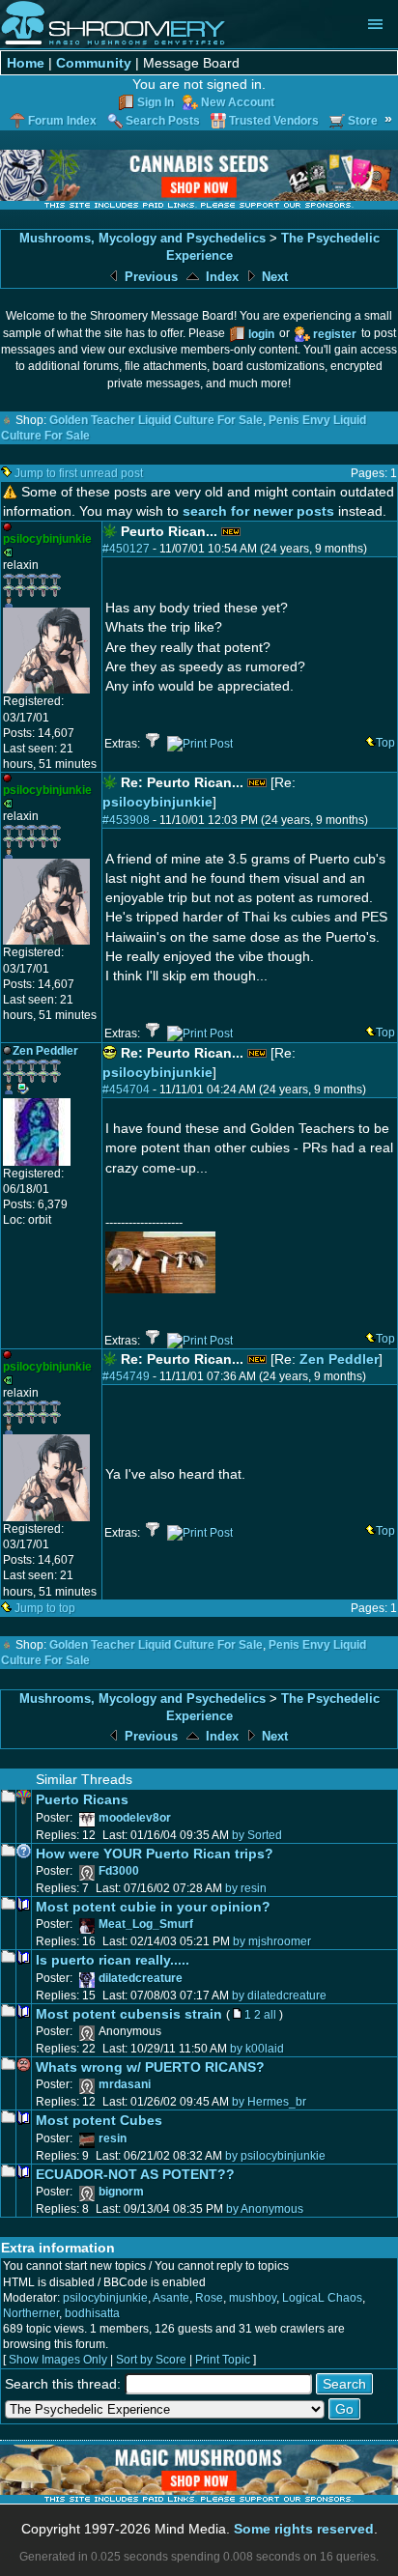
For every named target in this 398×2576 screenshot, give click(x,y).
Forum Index (62, 121)
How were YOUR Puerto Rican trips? (155, 1854)
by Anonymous (265, 2209)
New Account (238, 102)
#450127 (126, 549)
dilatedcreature (141, 1978)
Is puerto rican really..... (113, 1960)
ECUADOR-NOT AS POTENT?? (135, 2174)
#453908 (126, 820)
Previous (149, 277)
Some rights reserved (304, 2529)
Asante (171, 2298)
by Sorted (257, 1835)
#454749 (126, 1376)
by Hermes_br (269, 2102)
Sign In (156, 102)
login (261, 334)
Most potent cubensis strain (129, 2014)
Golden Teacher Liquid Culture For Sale (156, 420)
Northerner (31, 2313)
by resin (246, 1888)
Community (94, 63)
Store (363, 121)
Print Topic (223, 2360)
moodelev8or (135, 1818)
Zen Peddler (339, 1359)
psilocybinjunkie (157, 802)
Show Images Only (58, 2360)
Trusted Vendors (274, 121)
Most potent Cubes (99, 2120)
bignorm (121, 2192)
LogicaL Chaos (322, 2298)
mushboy (253, 2298)
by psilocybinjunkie (275, 2156)
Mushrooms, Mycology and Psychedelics (142, 238)
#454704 (126, 1090)
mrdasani (125, 2084)
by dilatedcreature (279, 1996)
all (270, 2015)
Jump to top (45, 1608)
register (335, 334)
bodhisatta (92, 2313)
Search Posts (163, 121)
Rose (209, 2298)
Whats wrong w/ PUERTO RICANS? (150, 2067)
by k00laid (257, 2049)
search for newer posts (258, 511)
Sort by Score (151, 2360)
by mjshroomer (272, 1941)
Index (220, 277)
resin (113, 2138)
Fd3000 (119, 1871)
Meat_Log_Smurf (146, 1924)
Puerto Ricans (82, 1799)
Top (385, 743)
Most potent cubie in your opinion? (153, 1907)
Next (273, 277)
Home (26, 63)
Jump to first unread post (79, 473)
